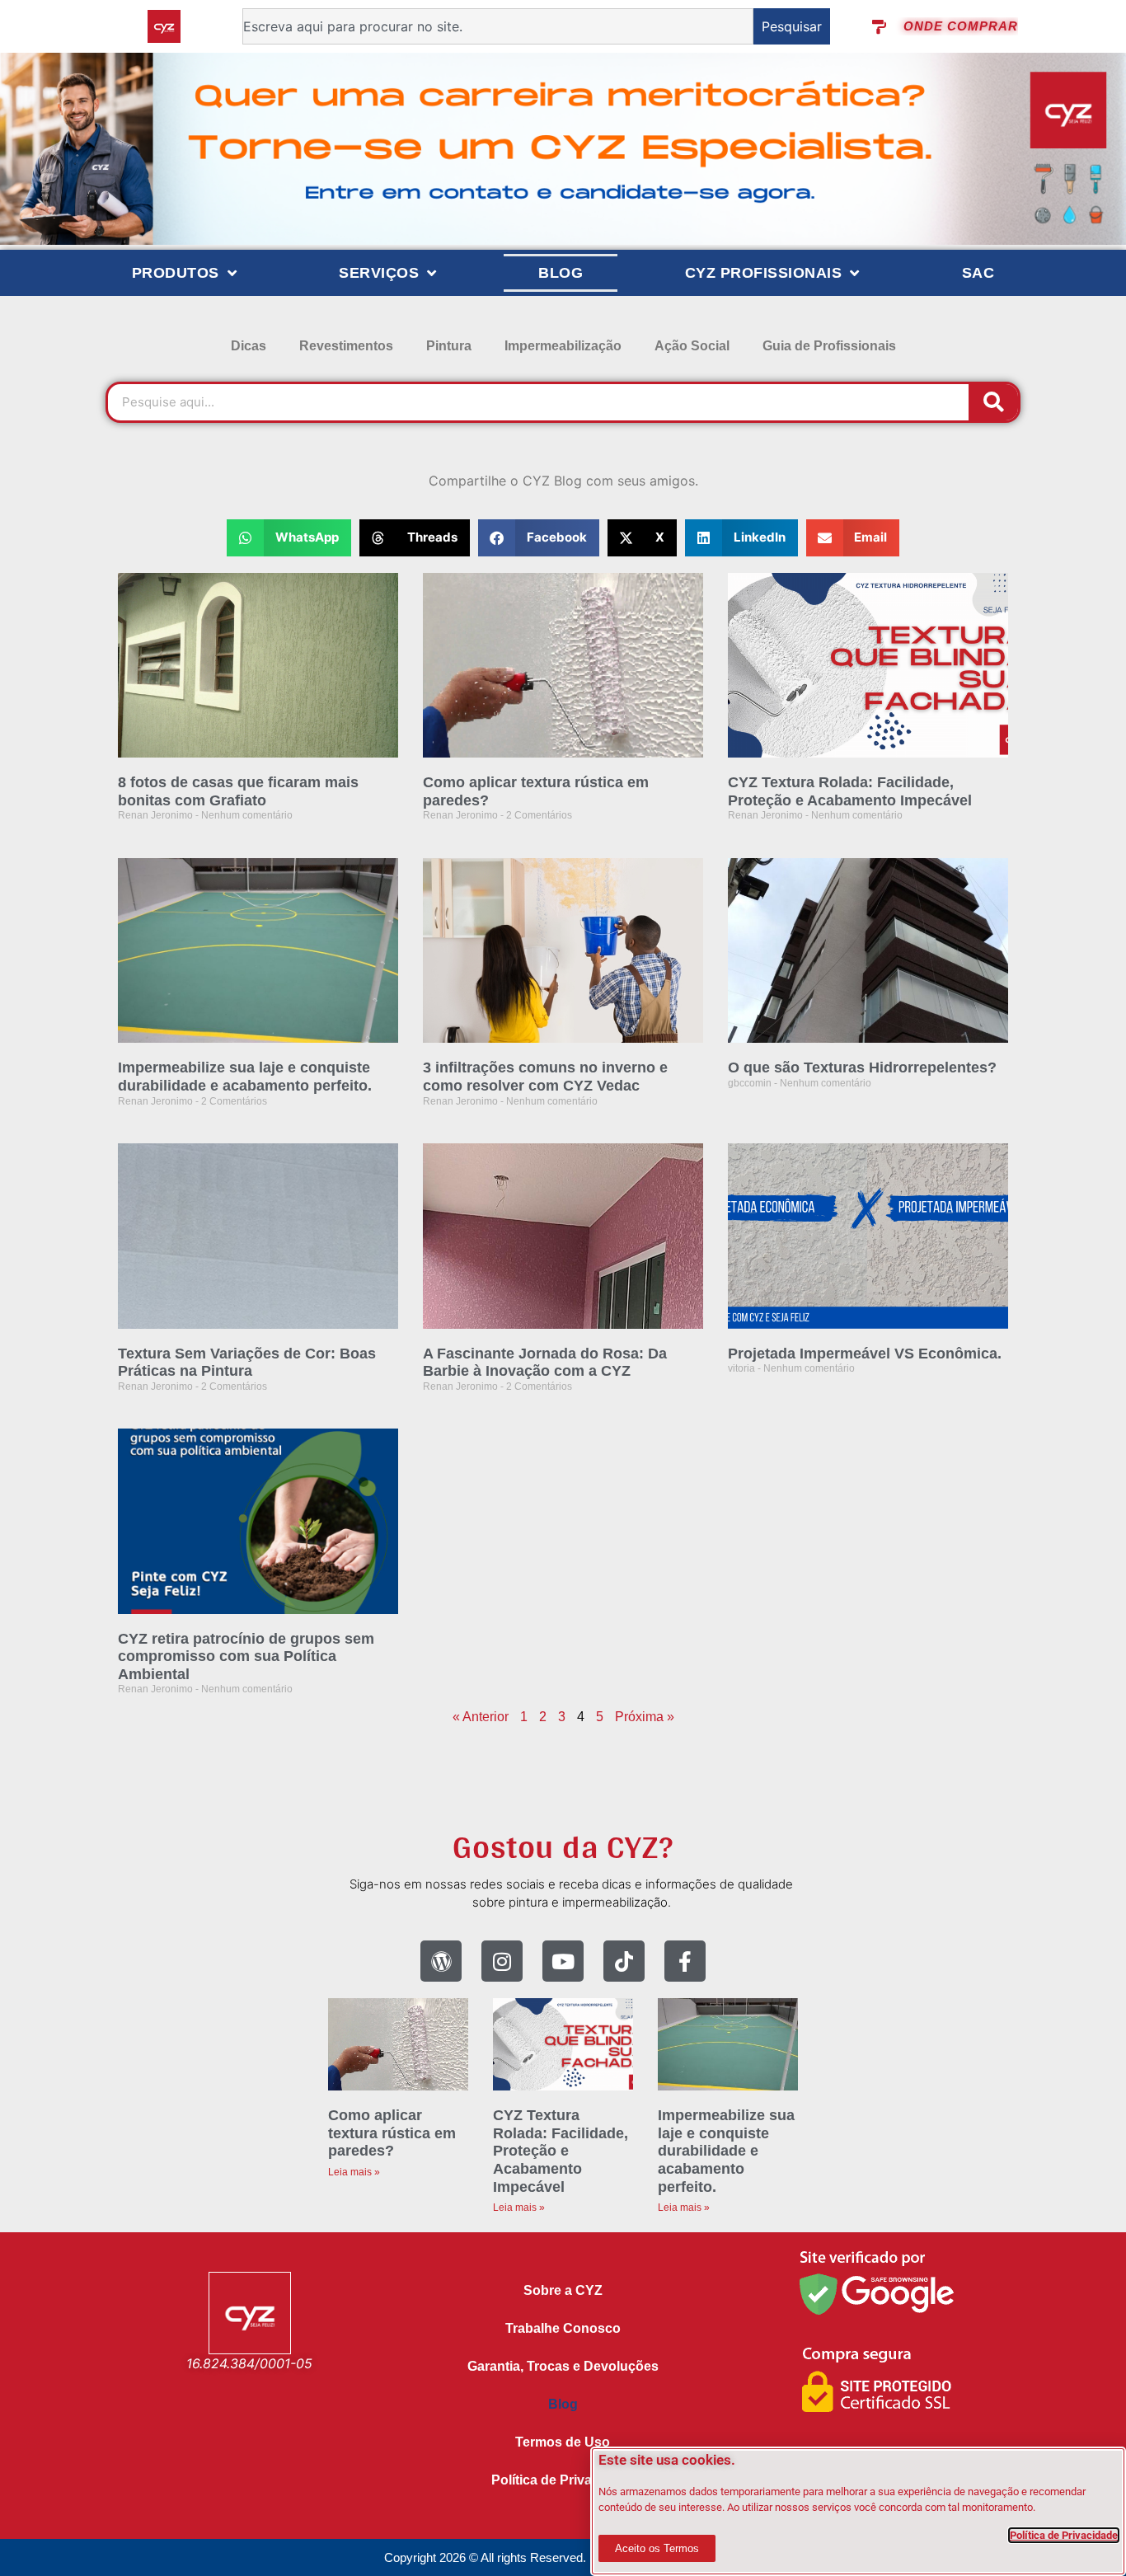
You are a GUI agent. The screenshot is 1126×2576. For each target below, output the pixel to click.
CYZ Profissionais (764, 273)
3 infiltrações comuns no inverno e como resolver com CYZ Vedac (545, 1077)
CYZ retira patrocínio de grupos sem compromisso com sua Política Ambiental (246, 1656)
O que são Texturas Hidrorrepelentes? (862, 1067)
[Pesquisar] (993, 402)
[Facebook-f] (685, 1961)
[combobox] (498, 26)
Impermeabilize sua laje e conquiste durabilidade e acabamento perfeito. (245, 1077)
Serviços (379, 273)
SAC (978, 273)
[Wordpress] (441, 1961)
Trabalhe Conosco (563, 2328)
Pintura (449, 346)
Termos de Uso (563, 2442)
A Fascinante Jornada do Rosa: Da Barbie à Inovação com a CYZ (545, 1363)
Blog (561, 273)
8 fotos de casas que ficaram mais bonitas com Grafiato (238, 791)
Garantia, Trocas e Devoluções (563, 2366)
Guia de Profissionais (829, 346)
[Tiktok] (624, 1961)
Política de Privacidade (563, 2480)
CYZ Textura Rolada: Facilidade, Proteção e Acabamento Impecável (850, 791)
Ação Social (692, 346)
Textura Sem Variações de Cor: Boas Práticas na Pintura (247, 1363)
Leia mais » (354, 2172)
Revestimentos (346, 346)
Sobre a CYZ (563, 2290)
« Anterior (481, 1717)
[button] (289, 538)
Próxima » (645, 1717)
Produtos (176, 273)
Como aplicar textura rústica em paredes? (392, 2133)
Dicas (249, 346)
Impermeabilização (563, 346)
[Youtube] (563, 1961)
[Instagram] (502, 1961)
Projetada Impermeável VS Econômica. (865, 1354)
